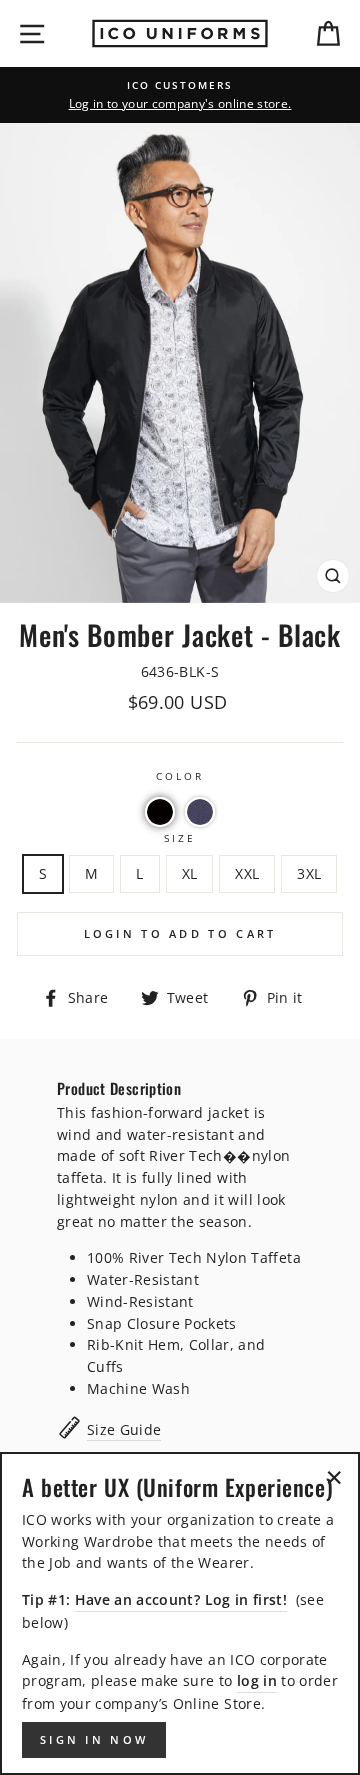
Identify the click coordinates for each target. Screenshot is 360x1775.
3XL (309, 873)
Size (180, 838)
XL (190, 873)
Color (180, 776)
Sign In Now (94, 1739)
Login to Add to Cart (180, 933)
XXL (247, 873)
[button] (160, 812)
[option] (180, 95)
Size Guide (124, 1429)
